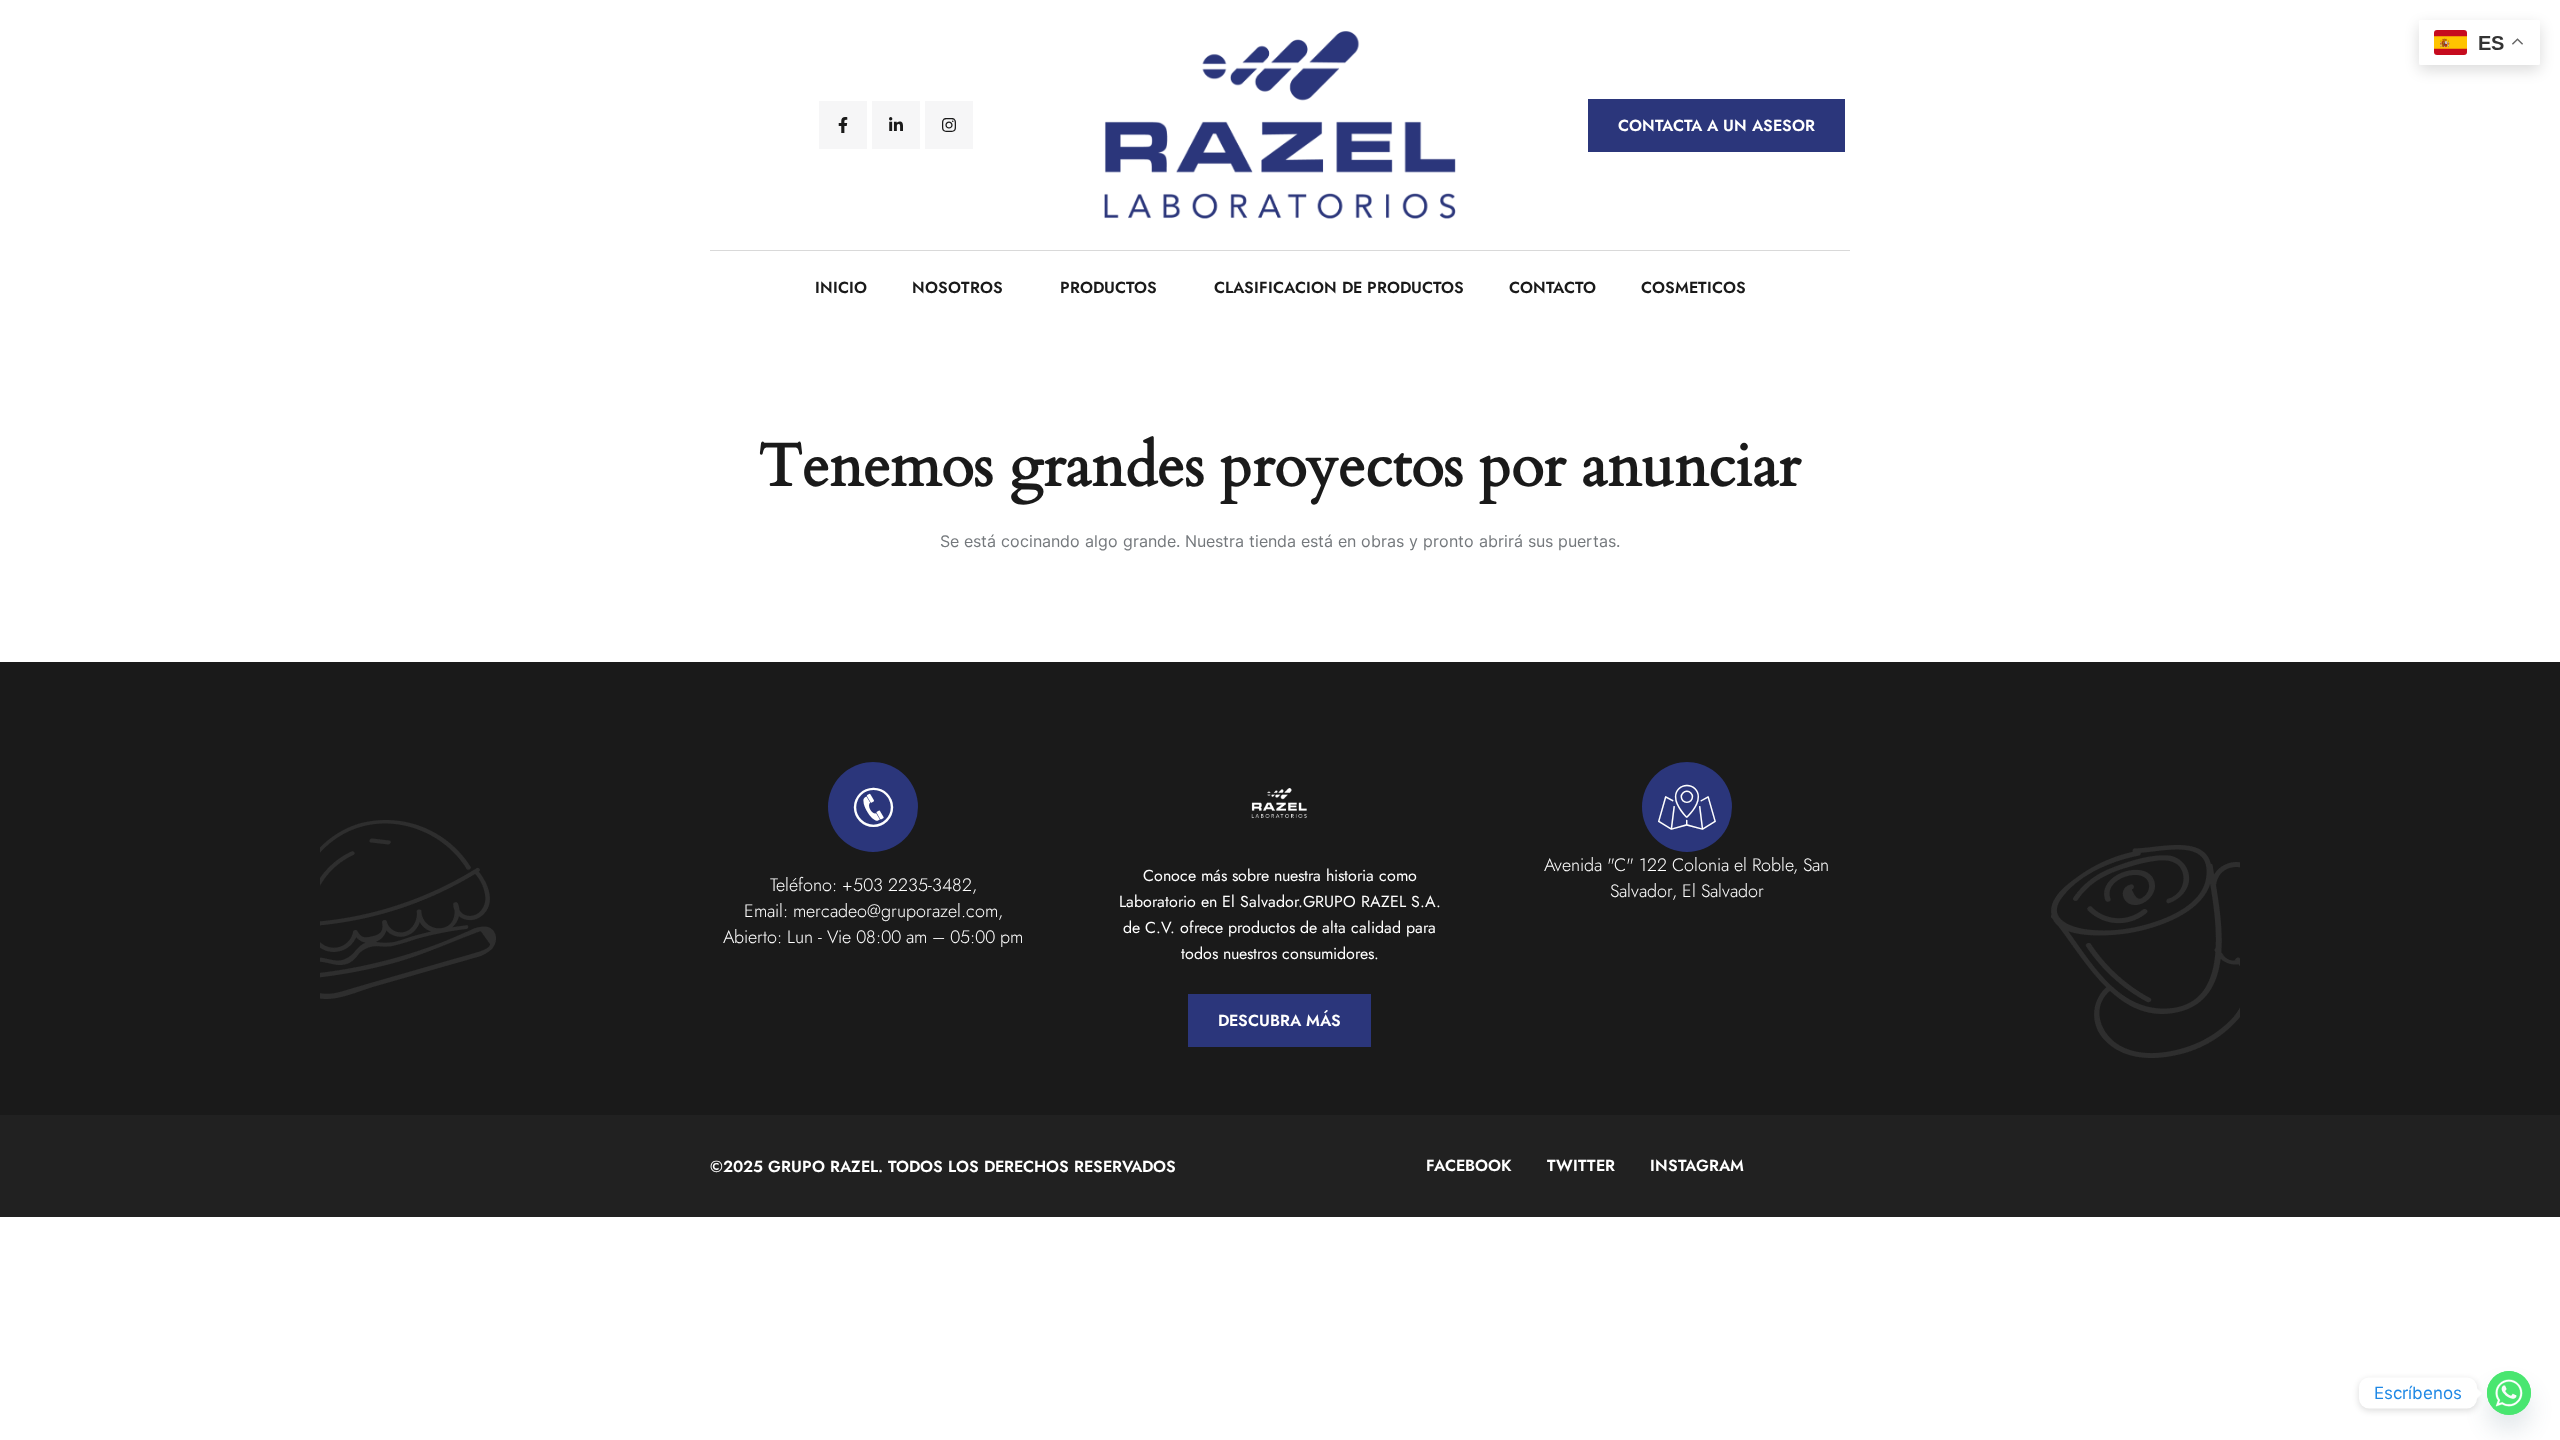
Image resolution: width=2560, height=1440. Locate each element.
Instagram (1697, 1165)
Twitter (1581, 1165)
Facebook (1469, 1165)
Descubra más (1279, 1020)
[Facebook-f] (843, 125)
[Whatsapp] (2509, 1393)
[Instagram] (949, 125)
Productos (1108, 287)
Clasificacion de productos (1339, 287)
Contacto (1552, 287)
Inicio (841, 287)
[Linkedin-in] (896, 125)
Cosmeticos (1693, 287)
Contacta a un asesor (1716, 125)
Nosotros (957, 287)
